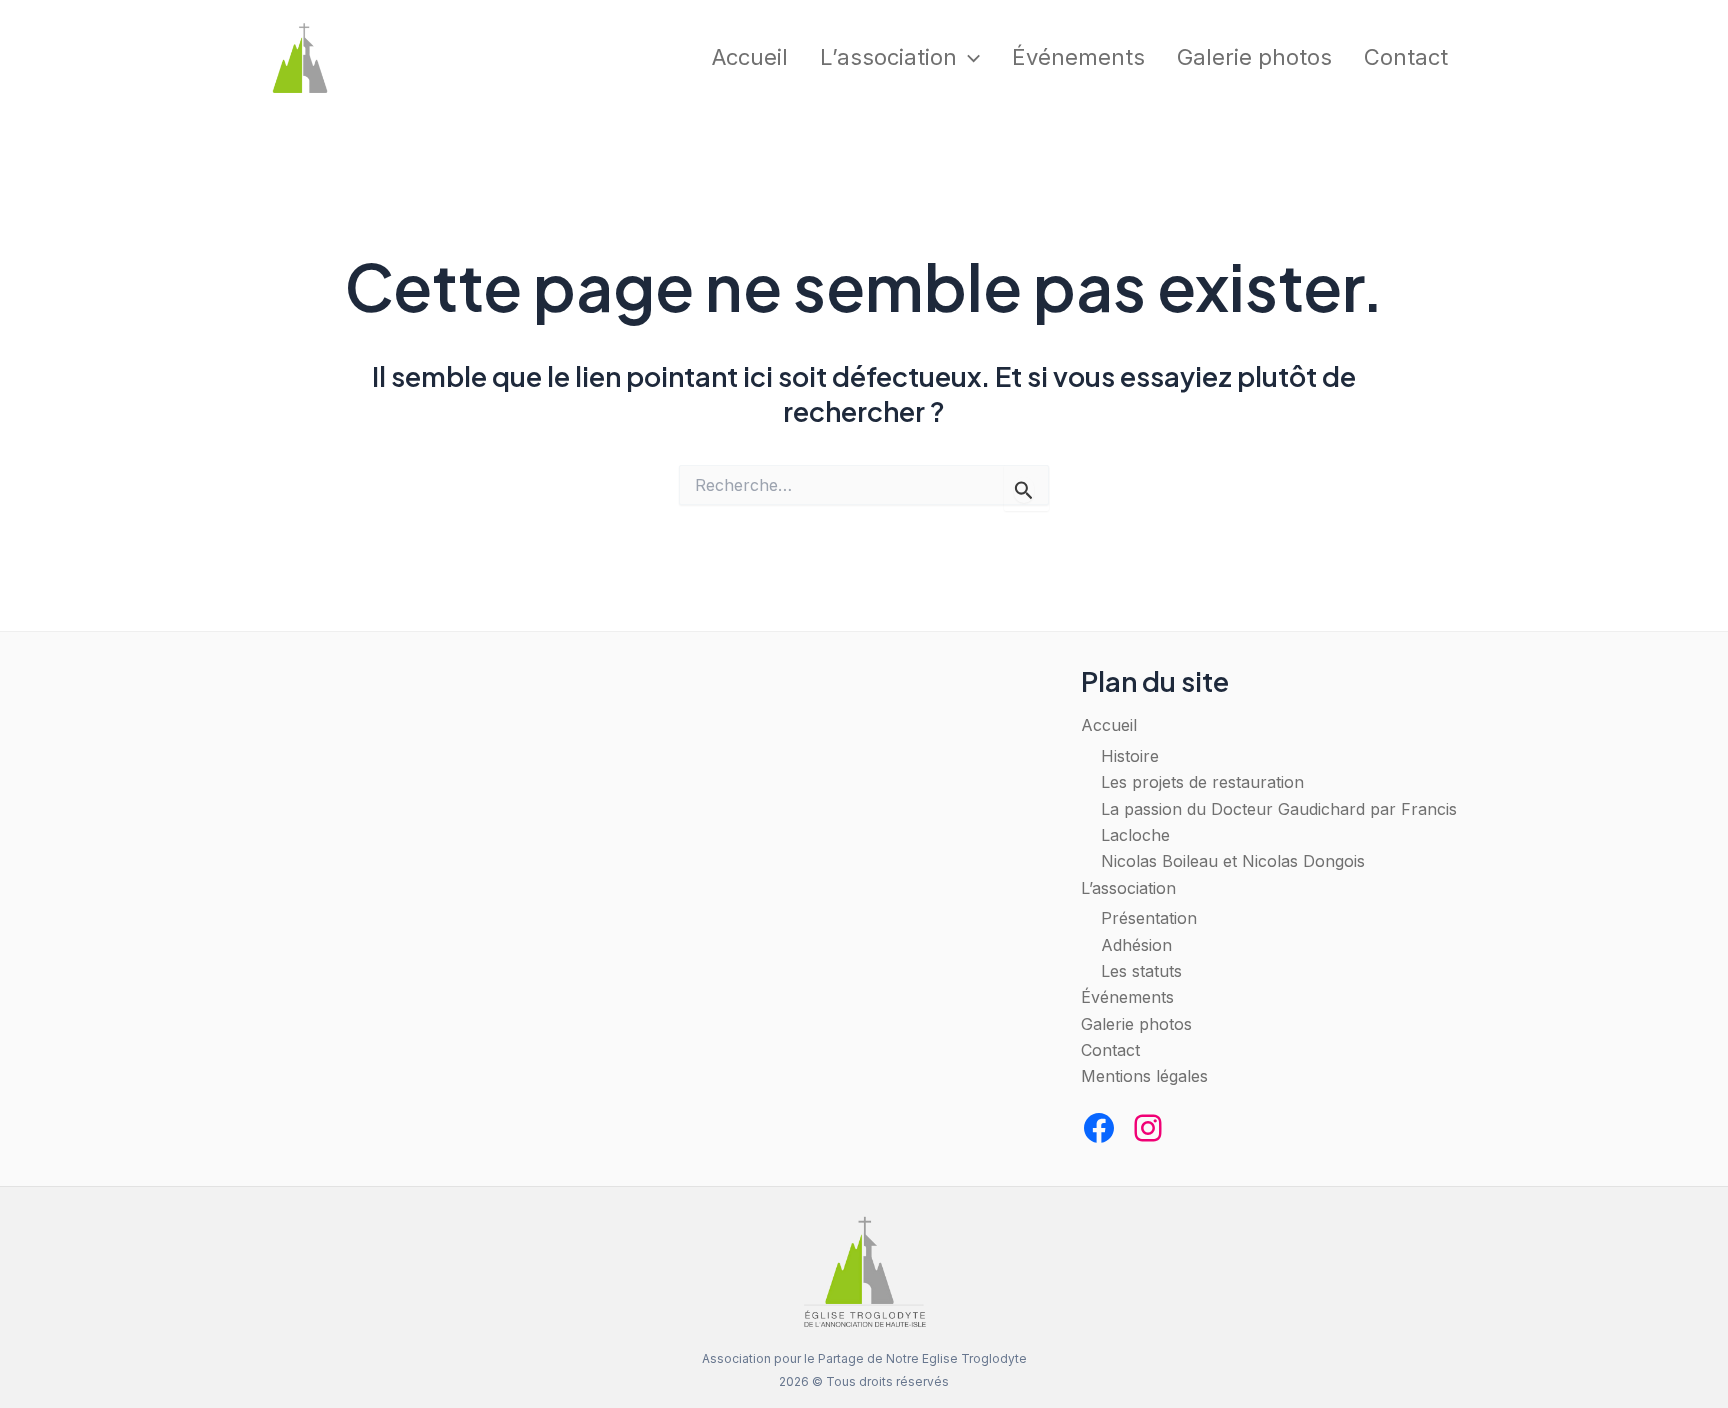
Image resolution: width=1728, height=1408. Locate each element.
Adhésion (1136, 945)
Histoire (1130, 756)
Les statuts (1141, 971)
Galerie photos (1254, 57)
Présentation (1149, 918)
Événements (1078, 57)
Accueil (750, 57)
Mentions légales (1144, 1076)
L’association (888, 57)
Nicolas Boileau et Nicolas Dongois (1233, 861)
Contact (1406, 57)
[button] (968, 57)
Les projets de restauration (1202, 782)
